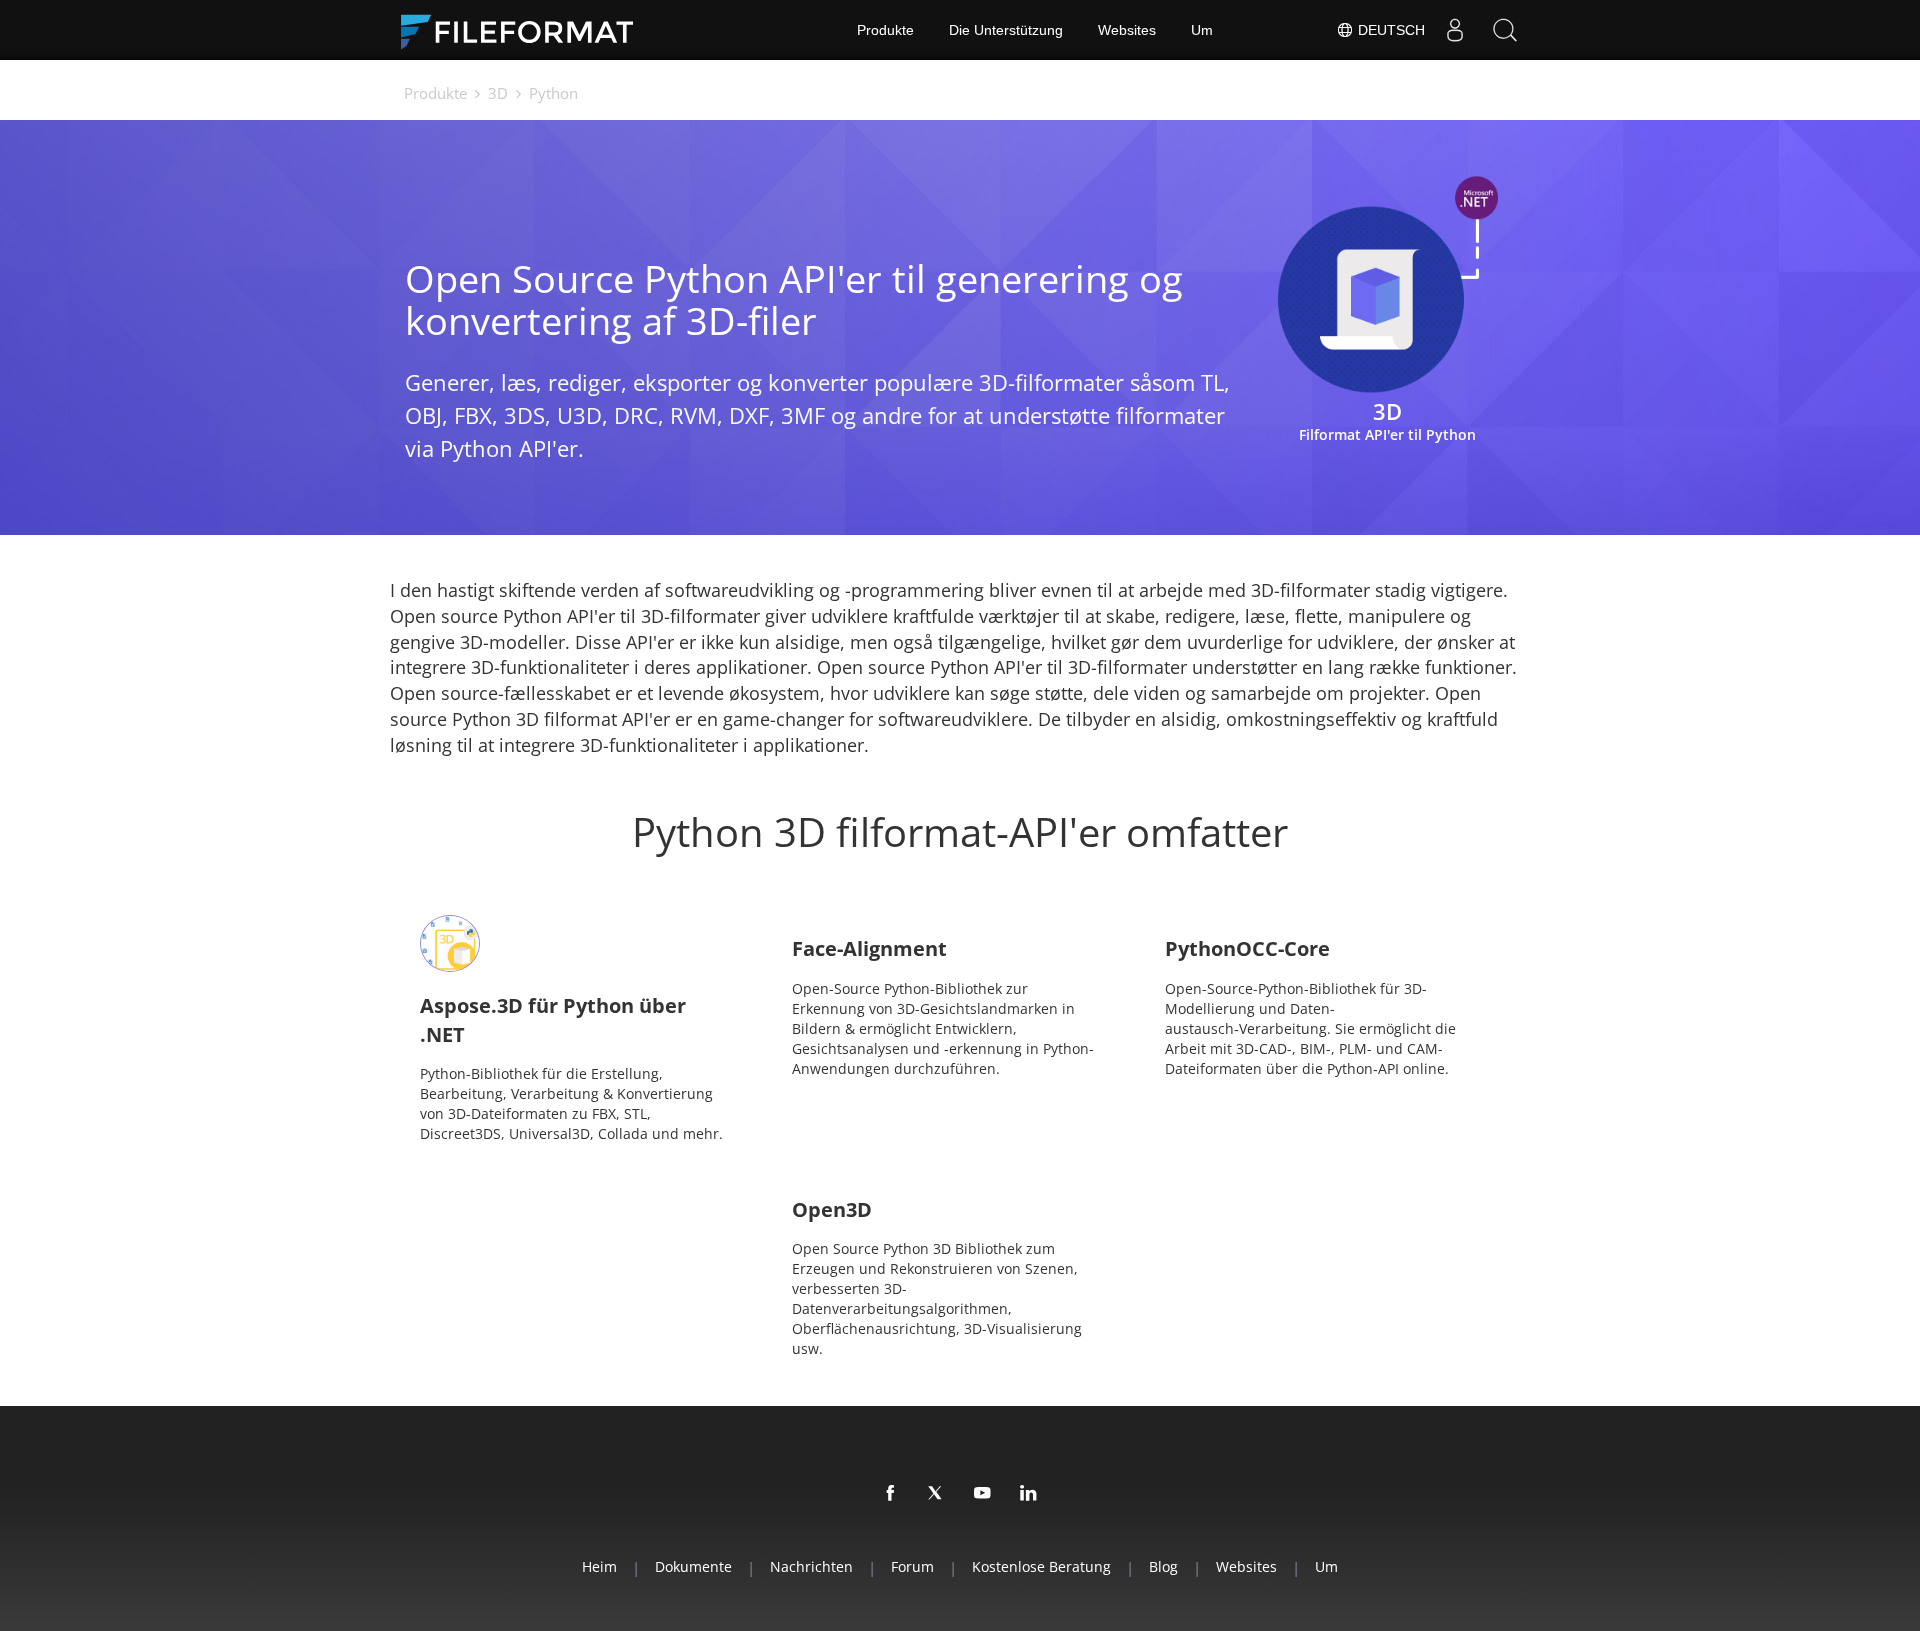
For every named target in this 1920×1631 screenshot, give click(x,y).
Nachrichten (811, 1566)
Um (1202, 30)
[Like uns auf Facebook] (891, 1494)
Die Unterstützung (1006, 30)
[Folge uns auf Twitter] (937, 1494)
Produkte (885, 30)
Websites (1127, 30)
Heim (599, 1566)
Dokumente (693, 1566)
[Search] (1505, 30)
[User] (1455, 30)
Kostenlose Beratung (1041, 1566)
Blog (1163, 1566)
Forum (912, 1566)
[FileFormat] (525, 30)
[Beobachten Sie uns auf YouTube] (983, 1494)
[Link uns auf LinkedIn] (1029, 1494)
